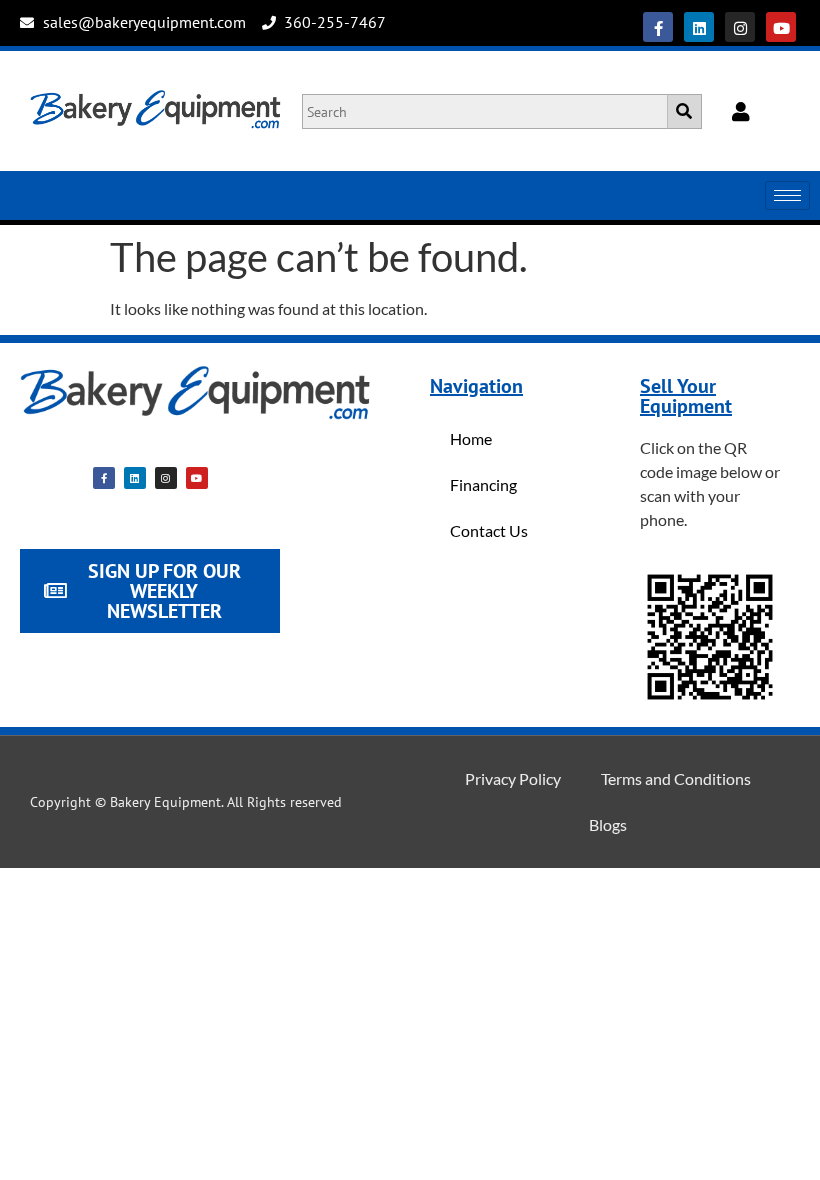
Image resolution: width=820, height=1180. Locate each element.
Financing (483, 484)
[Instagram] (740, 27)
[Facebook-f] (658, 27)
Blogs (608, 824)
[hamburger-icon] (787, 195)
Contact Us (489, 530)
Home (471, 438)
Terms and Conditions (676, 778)
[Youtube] (781, 27)
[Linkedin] (699, 27)
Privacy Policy (513, 778)
